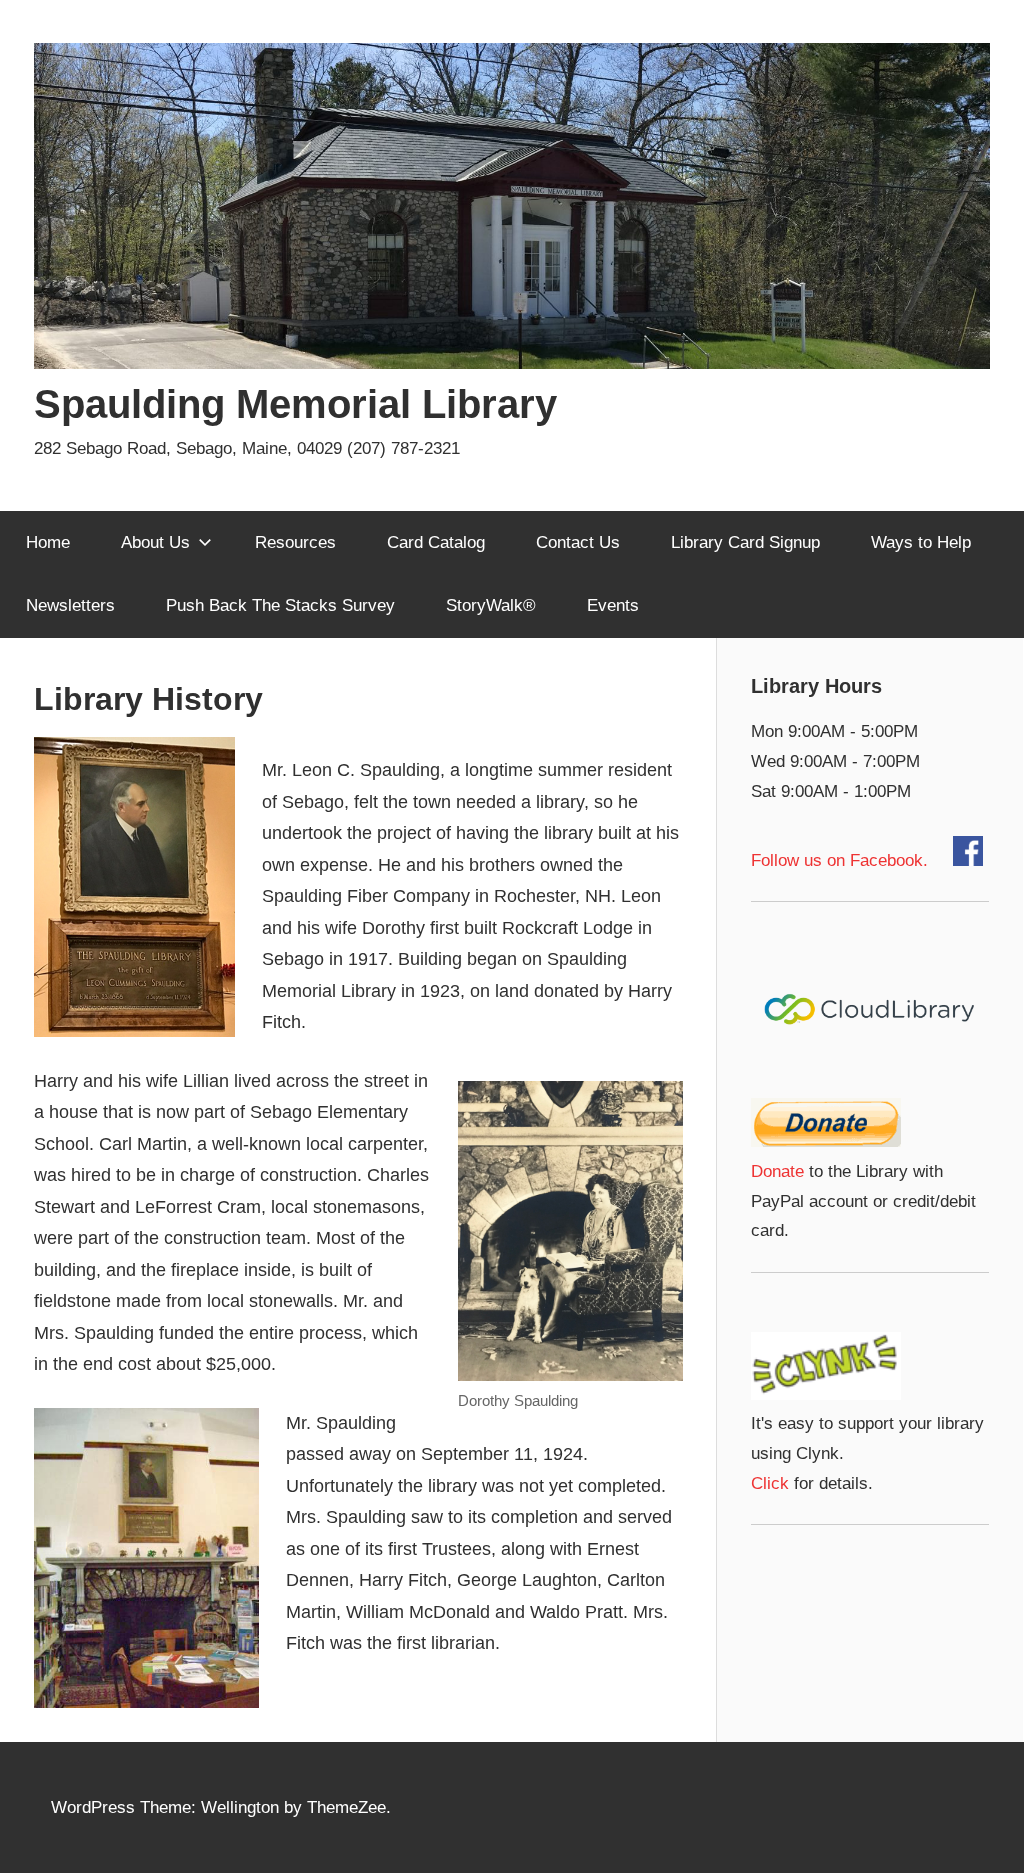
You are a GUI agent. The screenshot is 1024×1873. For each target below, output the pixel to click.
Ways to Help (921, 542)
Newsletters (70, 605)
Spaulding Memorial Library (295, 404)
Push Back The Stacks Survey (280, 605)
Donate (777, 1171)
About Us (155, 542)
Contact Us (578, 542)
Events (613, 605)
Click (770, 1483)
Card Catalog (436, 542)
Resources (295, 542)
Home (48, 542)
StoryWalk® (491, 605)
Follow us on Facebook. (852, 860)
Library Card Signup (745, 542)
